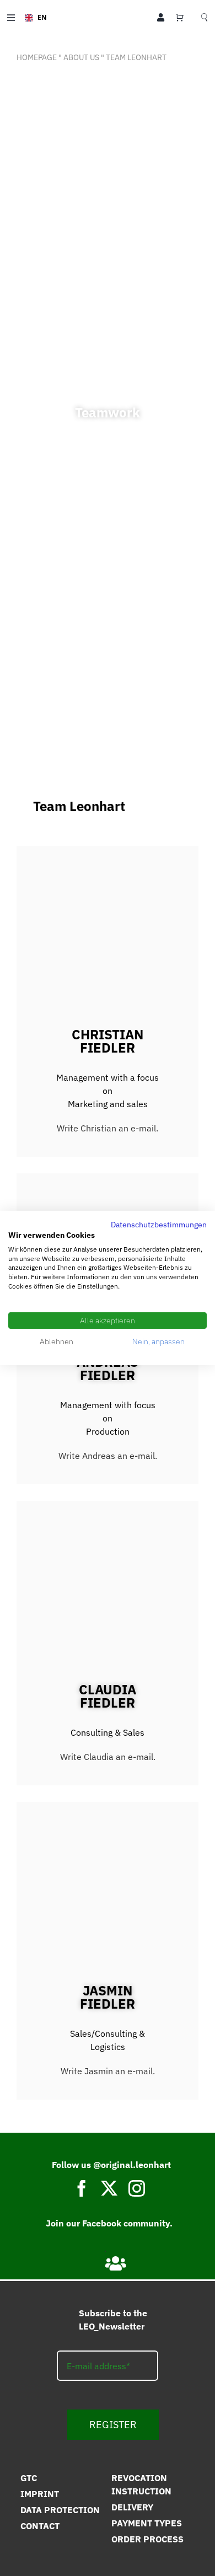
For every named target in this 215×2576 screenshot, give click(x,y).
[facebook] (82, 2188)
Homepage (37, 57)
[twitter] (109, 2188)
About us (81, 57)
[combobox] (33, 18)
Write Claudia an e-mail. (108, 1757)
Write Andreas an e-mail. (108, 1456)
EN (38, 17)
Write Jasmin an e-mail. (108, 2071)
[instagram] (137, 2188)
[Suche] (204, 18)
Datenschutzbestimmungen (159, 1225)
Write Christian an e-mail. (108, 1128)
